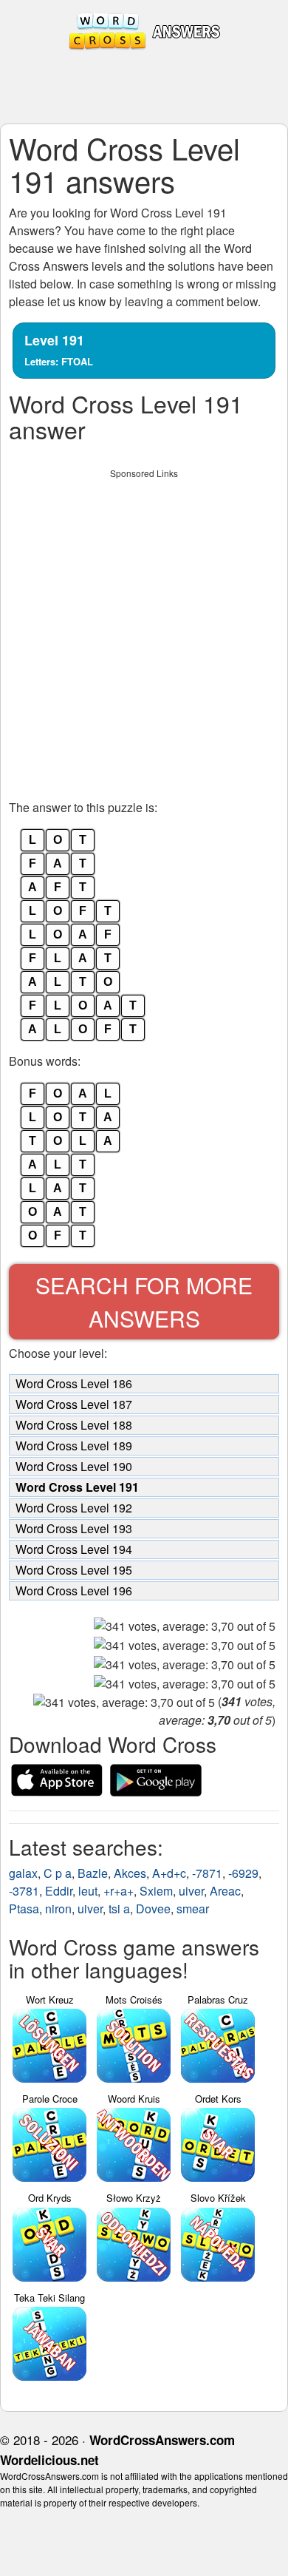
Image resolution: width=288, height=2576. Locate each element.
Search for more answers (144, 1302)
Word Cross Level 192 (74, 1508)
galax (23, 1873)
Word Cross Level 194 (74, 1549)
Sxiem (156, 1891)
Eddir (59, 1891)
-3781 (24, 1891)
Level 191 (59, 349)
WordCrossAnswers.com (162, 2440)
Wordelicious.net (49, 2460)
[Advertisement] (144, 630)
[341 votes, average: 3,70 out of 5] (185, 1626)
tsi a (119, 1909)
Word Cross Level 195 (74, 1570)
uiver (191, 1891)
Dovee (153, 1909)
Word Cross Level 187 (74, 1404)
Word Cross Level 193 (74, 1528)
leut (88, 1891)
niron (58, 1909)
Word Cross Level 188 (74, 1425)
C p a (58, 1873)
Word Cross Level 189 (74, 1446)
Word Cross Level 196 (74, 1590)
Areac (225, 1891)
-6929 (243, 1873)
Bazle (93, 1873)
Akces (130, 1873)
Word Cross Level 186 (74, 1383)
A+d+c (169, 1873)
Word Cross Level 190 (74, 1466)
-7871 (207, 1873)
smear (193, 1909)
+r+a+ (119, 1891)
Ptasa (24, 1909)
